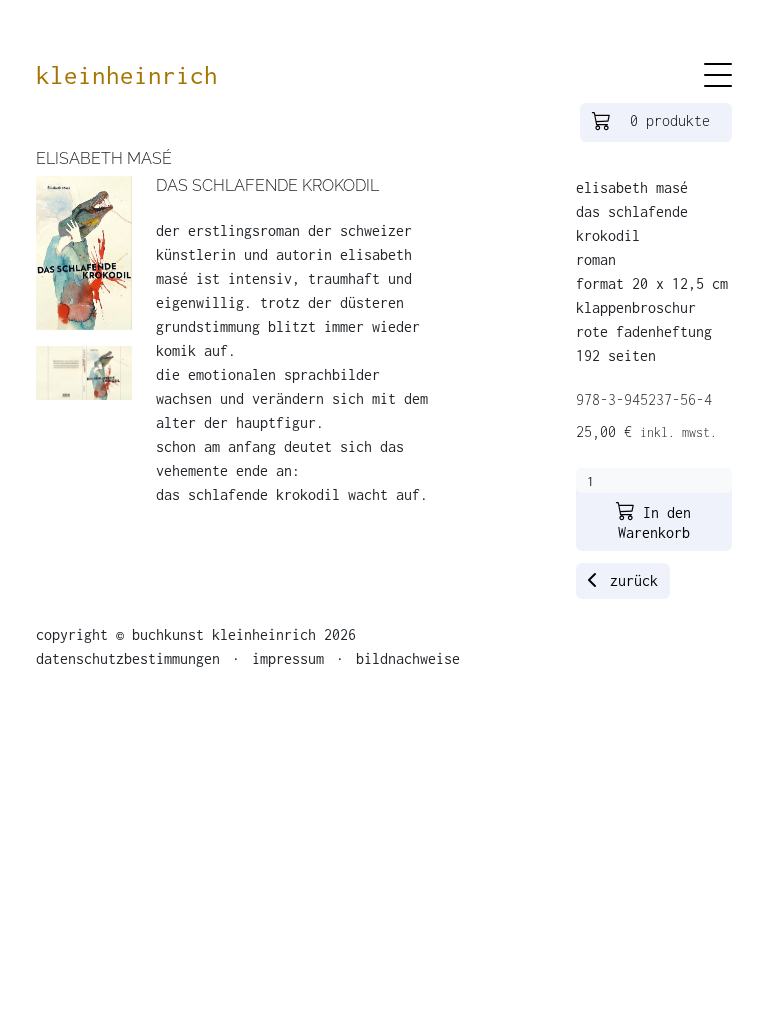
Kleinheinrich (127, 75)
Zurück (630, 580)
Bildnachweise (404, 658)
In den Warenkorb (655, 522)
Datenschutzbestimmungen (132, 658)
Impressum (288, 658)
